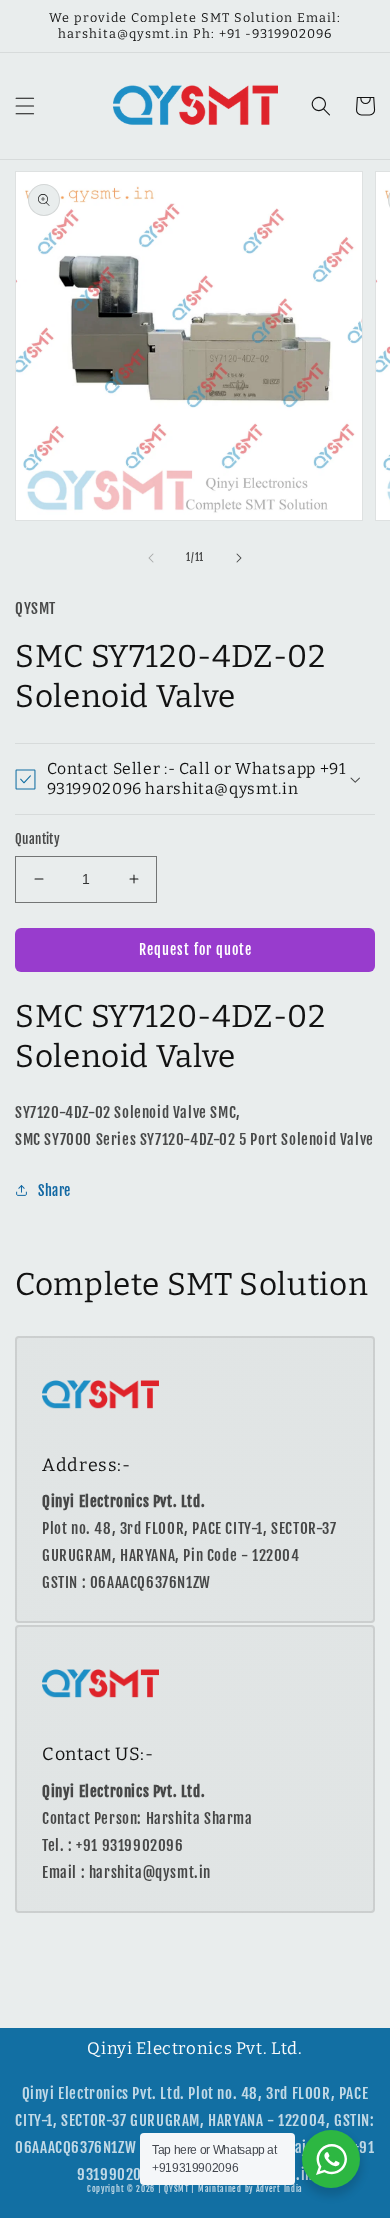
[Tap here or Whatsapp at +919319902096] (331, 2159)
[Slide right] (239, 558)
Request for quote (195, 949)
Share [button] (54, 1190)
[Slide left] (151, 558)
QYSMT (176, 2189)
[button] (25, 106)
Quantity (37, 839)
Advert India (279, 2189)
